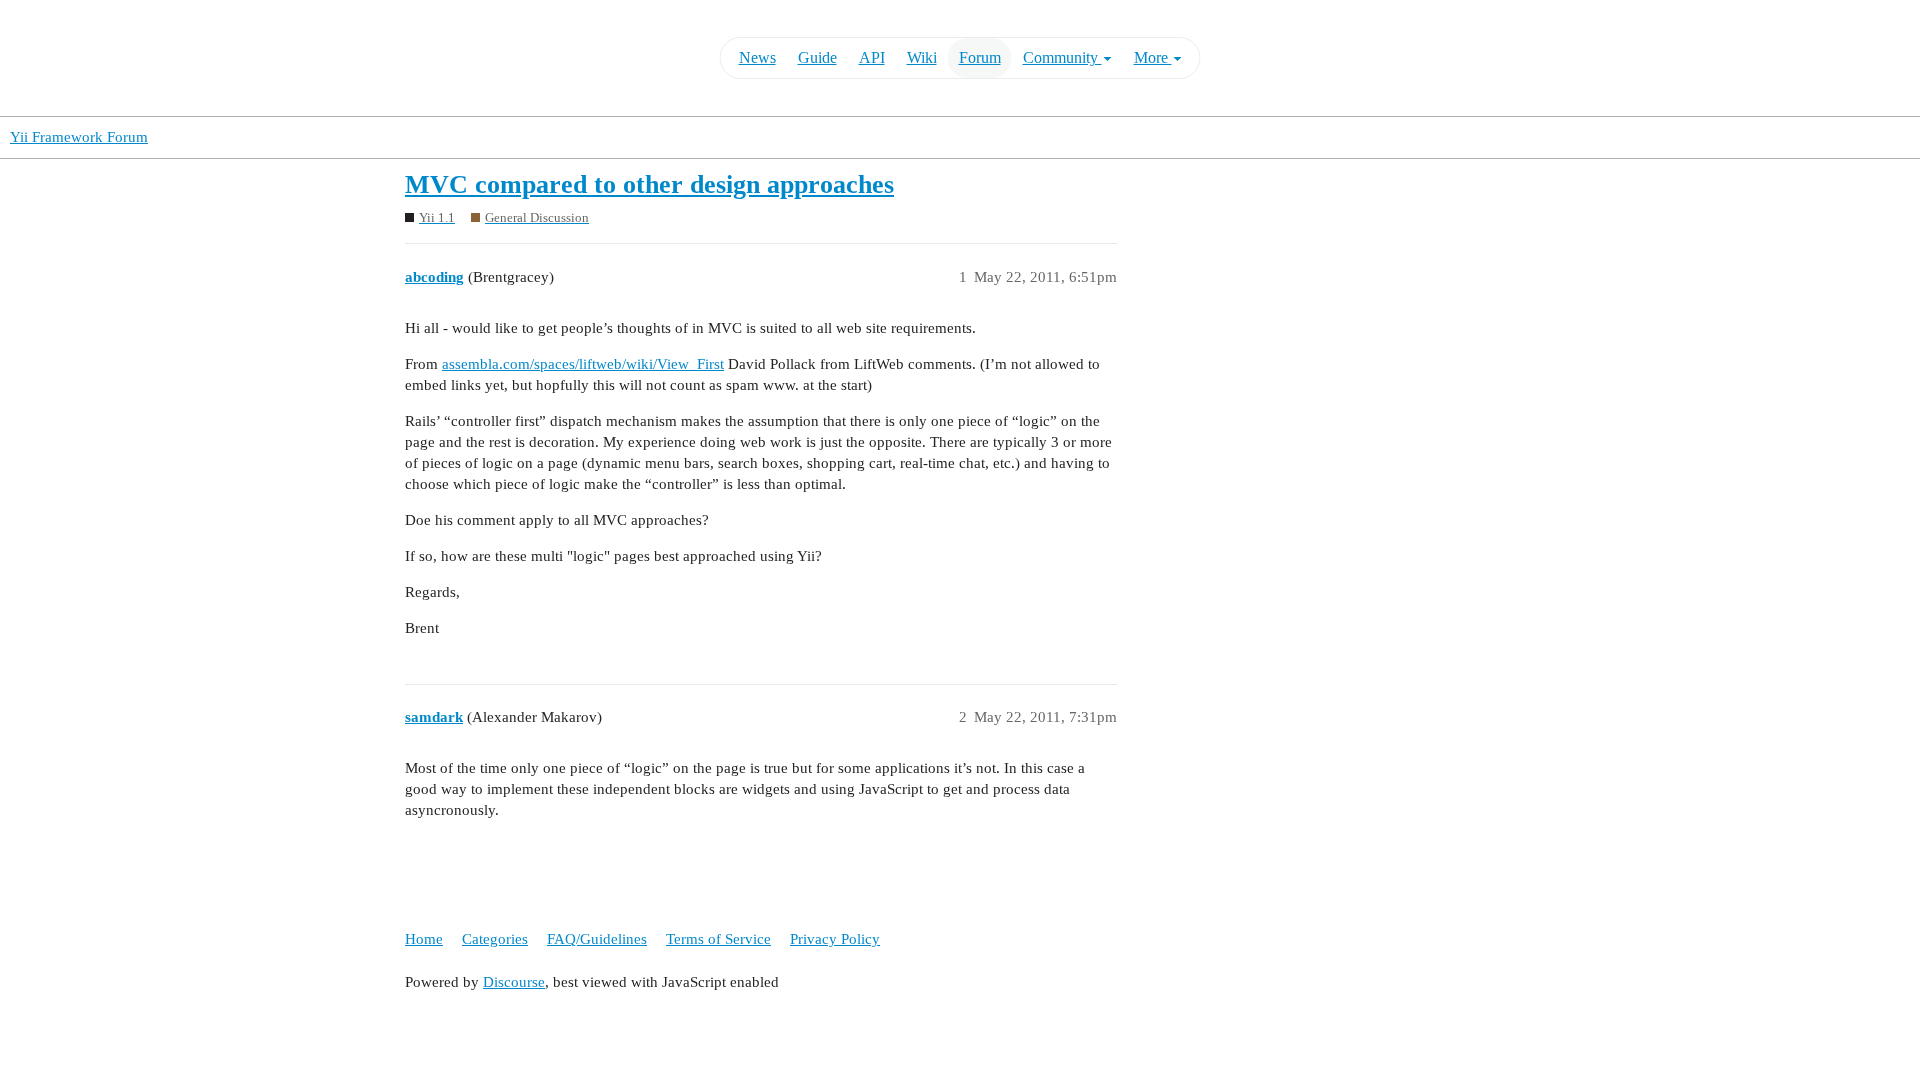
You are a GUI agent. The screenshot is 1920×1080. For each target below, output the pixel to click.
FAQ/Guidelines (597, 939)
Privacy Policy (835, 939)
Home (424, 939)
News (757, 57)
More (1153, 57)
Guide (817, 57)
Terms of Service (718, 939)
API (872, 57)
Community (1062, 57)
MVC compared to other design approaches (649, 184)
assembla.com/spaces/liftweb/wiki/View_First (583, 364)
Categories (495, 939)
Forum (980, 57)
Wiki (922, 57)
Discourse (514, 982)
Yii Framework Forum (79, 137)
